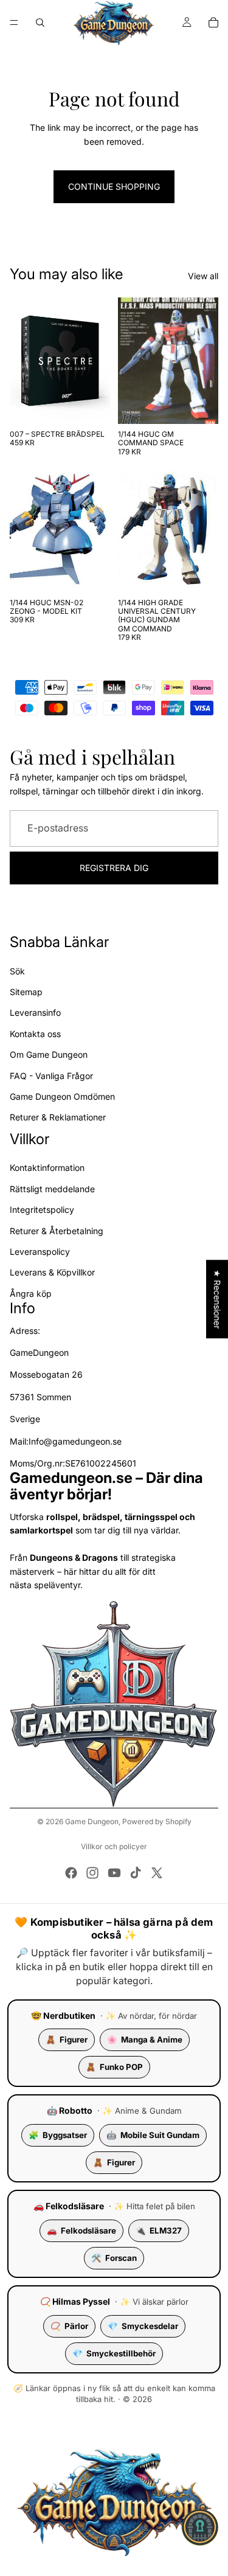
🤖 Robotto (70, 2110)
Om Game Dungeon (49, 1054)
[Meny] (14, 23)
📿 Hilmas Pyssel (75, 2301)
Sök (17, 970)
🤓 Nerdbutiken (63, 2015)
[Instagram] (92, 1873)
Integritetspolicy (42, 1210)
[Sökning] (40, 23)
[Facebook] (71, 1873)
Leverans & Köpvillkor (52, 1272)
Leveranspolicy (40, 1252)
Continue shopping (114, 186)
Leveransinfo (35, 1012)
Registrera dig (114, 868)
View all (203, 276)
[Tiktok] (136, 1873)
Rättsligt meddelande (52, 1189)
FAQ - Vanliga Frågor (51, 1075)
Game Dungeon (92, 1821)
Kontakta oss (35, 1034)
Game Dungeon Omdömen (62, 1096)
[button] (200, 2527)
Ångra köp (31, 1293)
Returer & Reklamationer (58, 1117)
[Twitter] (157, 1873)
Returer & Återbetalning (57, 1230)
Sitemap (26, 992)
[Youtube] (114, 1873)
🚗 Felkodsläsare (69, 2206)
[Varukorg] (213, 23)
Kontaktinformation (47, 1168)
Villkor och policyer (114, 1846)
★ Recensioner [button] (217, 1299)
